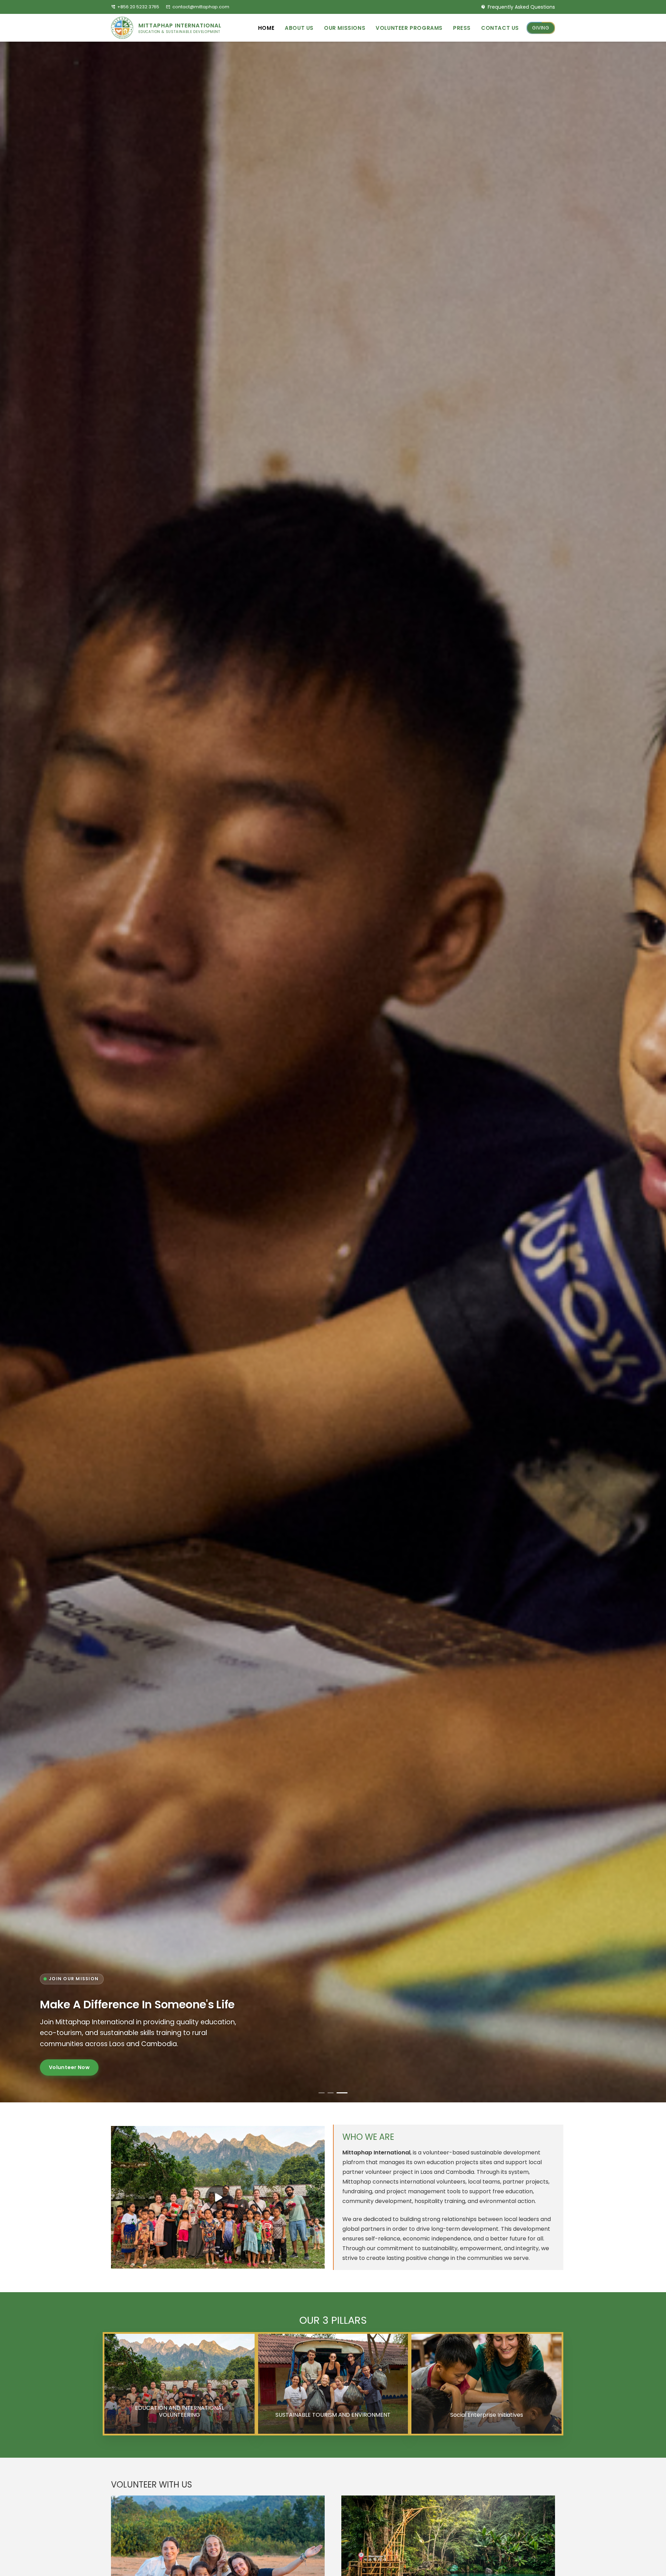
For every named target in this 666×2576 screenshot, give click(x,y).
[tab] (322, 2093)
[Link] (169, 28)
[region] (333, 1072)
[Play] (218, 2197)
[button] (370, 28)
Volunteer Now (69, 2075)
